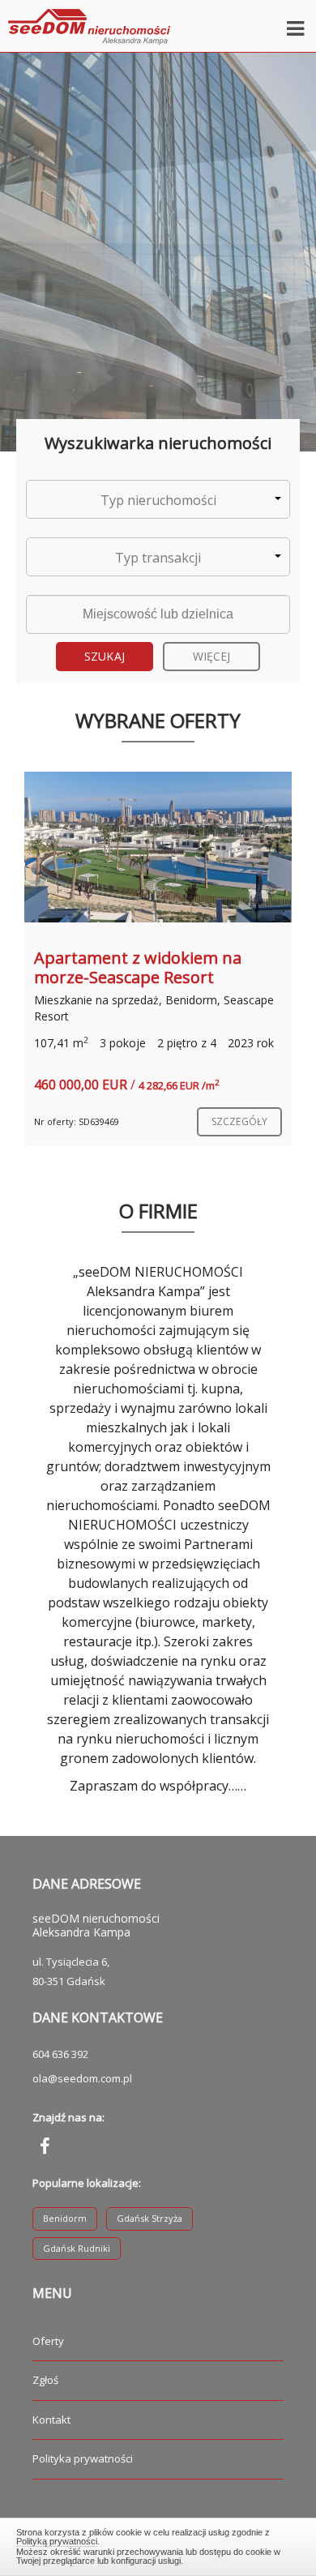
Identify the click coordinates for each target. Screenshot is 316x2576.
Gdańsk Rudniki (77, 2248)
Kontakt (51, 2420)
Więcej (212, 656)
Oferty (48, 2341)
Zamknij (158, 2544)
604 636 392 (60, 2054)
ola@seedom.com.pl (82, 2078)
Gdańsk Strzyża (149, 2218)
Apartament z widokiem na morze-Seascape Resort (138, 967)
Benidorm (65, 2218)
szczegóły (239, 1121)
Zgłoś (45, 2380)
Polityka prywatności (83, 2458)
